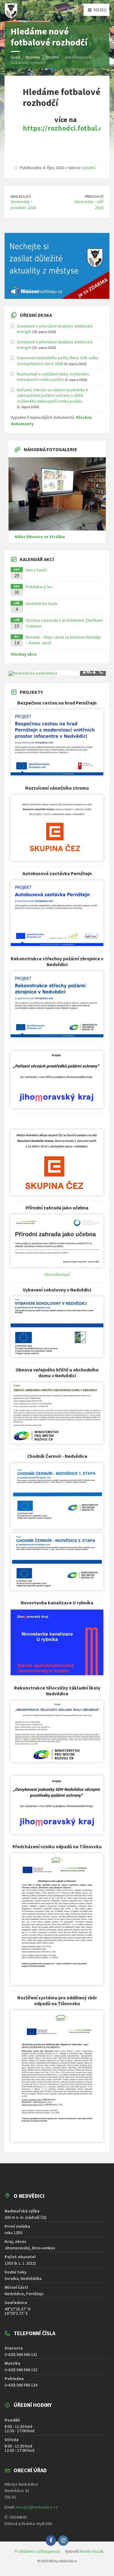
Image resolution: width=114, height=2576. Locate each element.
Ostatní (88, 168)
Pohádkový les (39, 587)
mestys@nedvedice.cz (37, 2507)
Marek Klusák (92, 2551)
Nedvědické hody (42, 603)
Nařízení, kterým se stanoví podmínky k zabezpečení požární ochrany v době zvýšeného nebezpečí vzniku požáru (52, 395)
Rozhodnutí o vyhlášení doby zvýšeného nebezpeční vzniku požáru (53, 377)
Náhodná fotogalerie (50, 449)
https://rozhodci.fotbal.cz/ (65, 128)
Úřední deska (36, 315)
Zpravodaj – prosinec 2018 (23, 205)
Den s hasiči (36, 570)
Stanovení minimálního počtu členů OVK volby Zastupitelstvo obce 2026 (58, 360)
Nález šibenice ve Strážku (40, 537)
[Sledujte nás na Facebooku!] (51, 2541)
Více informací (57, 1274)
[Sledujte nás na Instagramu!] (63, 2541)
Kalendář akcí (37, 559)
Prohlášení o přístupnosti (37, 2551)
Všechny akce (24, 654)
